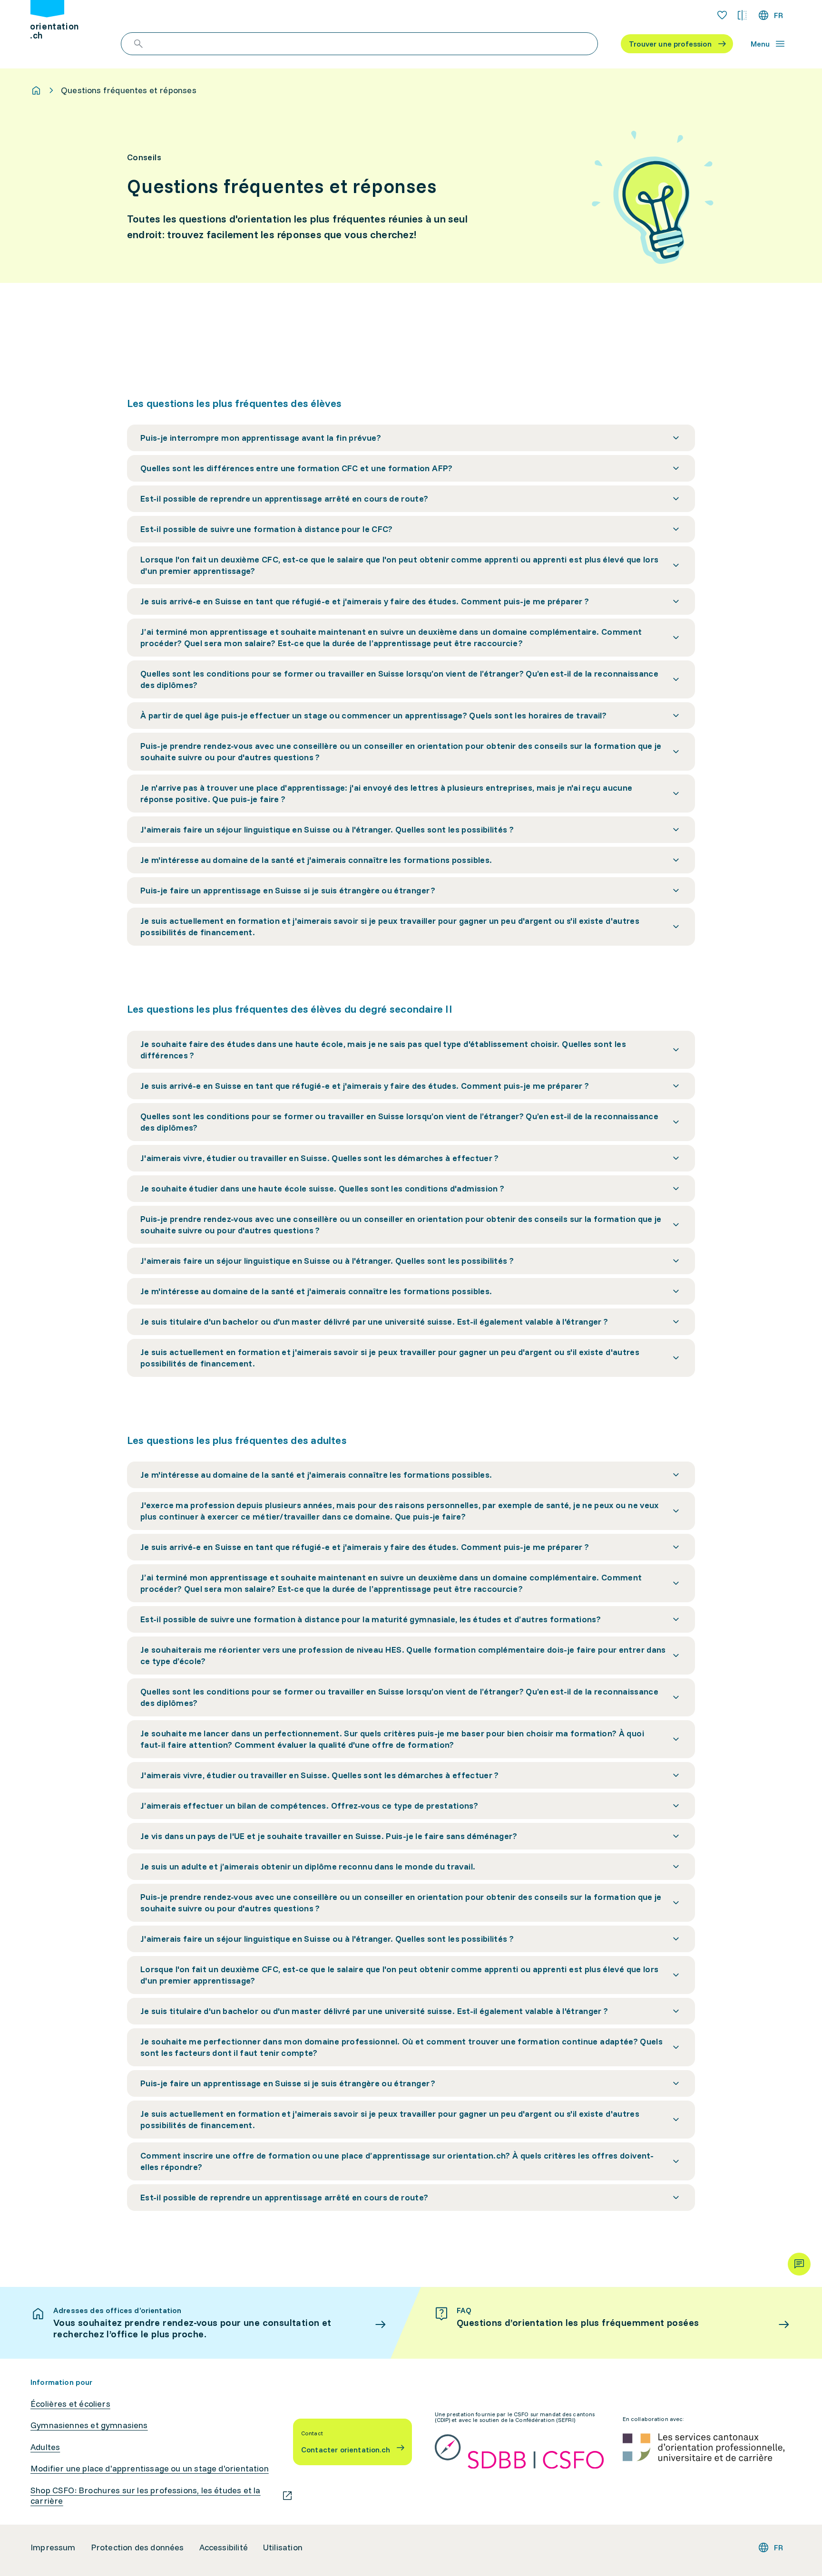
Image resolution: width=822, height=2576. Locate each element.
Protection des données (137, 2547)
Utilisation (283, 2547)
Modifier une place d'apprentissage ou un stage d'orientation (150, 2469)
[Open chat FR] (799, 2264)
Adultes (45, 2447)
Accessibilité (224, 2547)
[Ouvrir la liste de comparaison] (742, 15)
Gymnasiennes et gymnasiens (89, 2425)
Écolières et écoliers (70, 2404)
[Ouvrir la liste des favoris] (722, 15)
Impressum (53, 2547)
